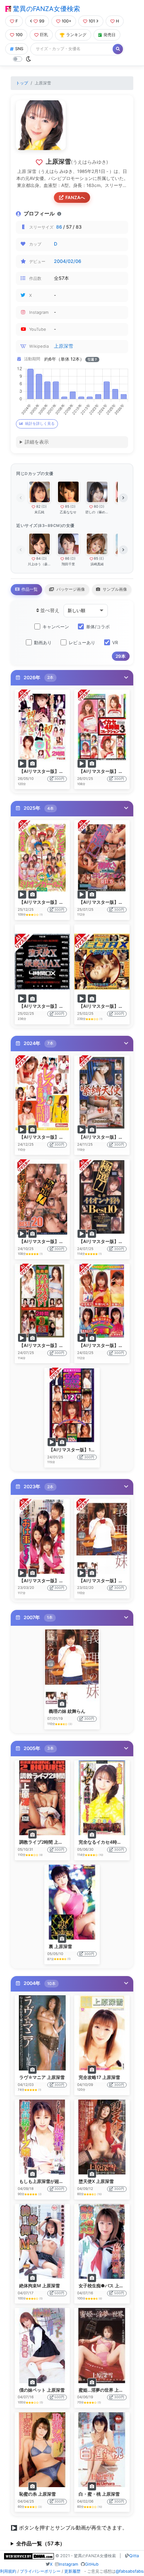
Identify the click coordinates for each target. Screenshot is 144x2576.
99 (42, 21)
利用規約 (8, 2571)
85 (67, 506)
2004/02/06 (68, 261)
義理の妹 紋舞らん (67, 1711)
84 (38, 558)
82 (38, 506)
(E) (102, 558)
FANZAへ (75, 197)
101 (92, 21)
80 (96, 506)
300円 (59, 779)
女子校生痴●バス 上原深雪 (106, 2286)
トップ (22, 83)
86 (59, 227)
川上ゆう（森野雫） (39, 564)
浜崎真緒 (97, 564)
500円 (59, 2293)
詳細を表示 (37, 442)
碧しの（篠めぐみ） (97, 512)
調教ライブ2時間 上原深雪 (45, 1842)
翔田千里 (68, 564)
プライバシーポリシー (40, 2571)
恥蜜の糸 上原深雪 (37, 2494)
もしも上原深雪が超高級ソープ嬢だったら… (63, 2181)
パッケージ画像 (70, 589)
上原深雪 (64, 346)
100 (19, 35)
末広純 (39, 512)
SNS (19, 49)
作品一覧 (29, 589)
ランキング (76, 35)
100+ (66, 21)
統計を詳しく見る (40, 423)
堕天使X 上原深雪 (96, 2181)
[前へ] (21, 498)
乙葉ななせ (68, 512)
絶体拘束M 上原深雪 (40, 2286)
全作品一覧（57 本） (41, 2543)
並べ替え (49, 610)
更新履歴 (72, 2571)
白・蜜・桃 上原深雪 (99, 2494)
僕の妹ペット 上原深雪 (42, 2390)
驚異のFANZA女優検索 (46, 9)
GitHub (92, 2564)
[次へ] (123, 498)
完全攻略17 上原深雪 (99, 2077)
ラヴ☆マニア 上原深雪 (42, 2077)
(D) (44, 506)
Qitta (134, 2556)
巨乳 (44, 35)
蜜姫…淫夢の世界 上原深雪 (105, 2390)
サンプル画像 (114, 589)
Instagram (68, 2564)
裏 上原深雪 (60, 1946)
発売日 (109, 35)
